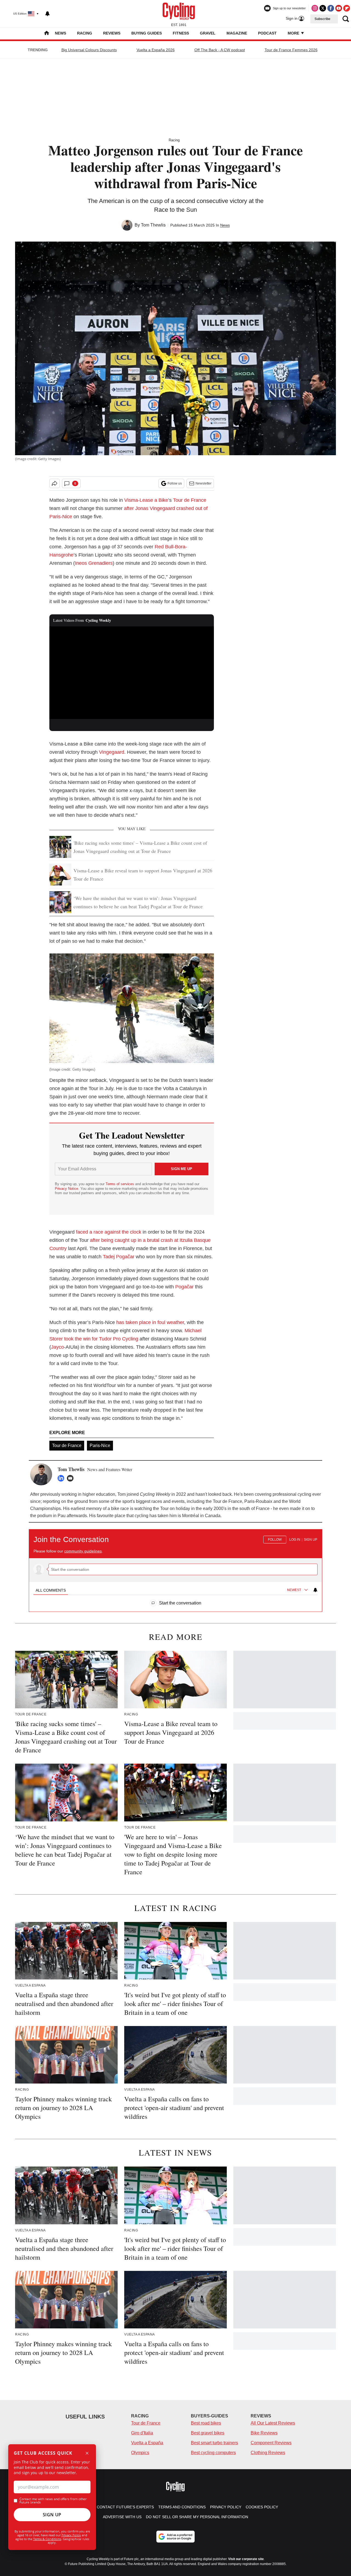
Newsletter (203, 483)
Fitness (181, 33)
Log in (295, 1540)
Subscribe (322, 19)
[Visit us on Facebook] (331, 8)
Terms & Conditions (47, 2539)
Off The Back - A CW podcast (220, 50)
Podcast (267, 33)
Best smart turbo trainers (214, 2443)
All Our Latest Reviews (273, 2423)
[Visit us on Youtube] (339, 8)
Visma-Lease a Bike (146, 500)
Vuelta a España (147, 2443)
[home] (47, 34)
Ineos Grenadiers (94, 563)
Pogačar (184, 1287)
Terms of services (120, 1184)
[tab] (51, 1590)
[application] (132, 673)
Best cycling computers (213, 2453)
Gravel (208, 33)
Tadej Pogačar (119, 1257)
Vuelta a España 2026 (156, 50)
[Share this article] (55, 483)
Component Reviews (271, 2443)
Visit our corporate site (246, 2559)
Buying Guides (147, 33)
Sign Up (52, 2515)
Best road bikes (206, 2423)
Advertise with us (122, 2517)
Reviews (112, 33)
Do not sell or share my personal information (197, 2517)
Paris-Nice (100, 1445)
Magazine (237, 33)
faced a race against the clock (109, 1232)
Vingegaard (112, 752)
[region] (175, 1568)
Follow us (175, 483)
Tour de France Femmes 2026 (291, 50)
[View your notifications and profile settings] (47, 14)
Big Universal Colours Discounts (89, 50)
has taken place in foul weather (150, 1322)
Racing (85, 33)
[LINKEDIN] (62, 1478)
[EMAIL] (72, 1478)
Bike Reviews (264, 2433)
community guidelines (83, 1551)
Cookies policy (262, 2507)
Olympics (140, 2453)
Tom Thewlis (153, 225)
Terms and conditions (182, 2507)
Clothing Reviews (268, 2453)
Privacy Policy (71, 2535)
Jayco (57, 1347)
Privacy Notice (66, 1189)
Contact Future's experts (125, 2507)
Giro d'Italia (142, 2433)
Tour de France (190, 500)
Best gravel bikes (208, 2433)
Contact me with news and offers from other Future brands (53, 2501)
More (294, 33)
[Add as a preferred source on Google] (175, 2537)
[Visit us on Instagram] (315, 8)
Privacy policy (226, 2507)
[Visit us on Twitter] (323, 8)
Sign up (311, 1540)
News (60, 33)
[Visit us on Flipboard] (347, 8)
